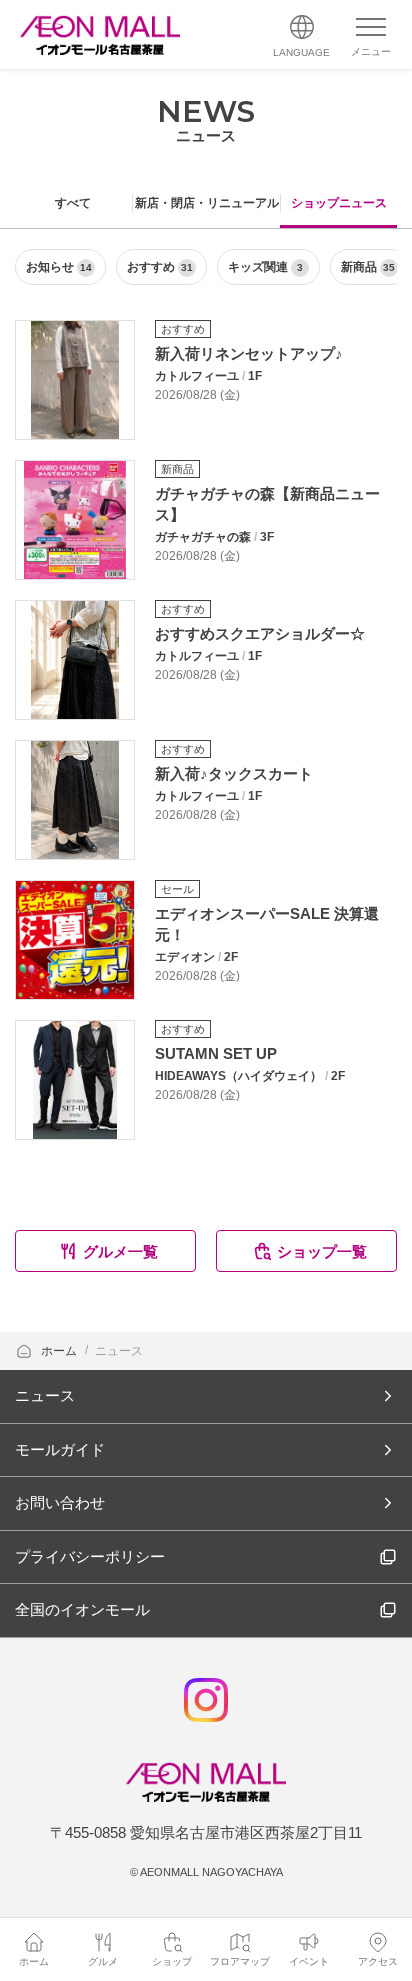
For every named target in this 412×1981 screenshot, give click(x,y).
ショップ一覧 (322, 1251)
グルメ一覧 (120, 1251)
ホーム (60, 1351)
